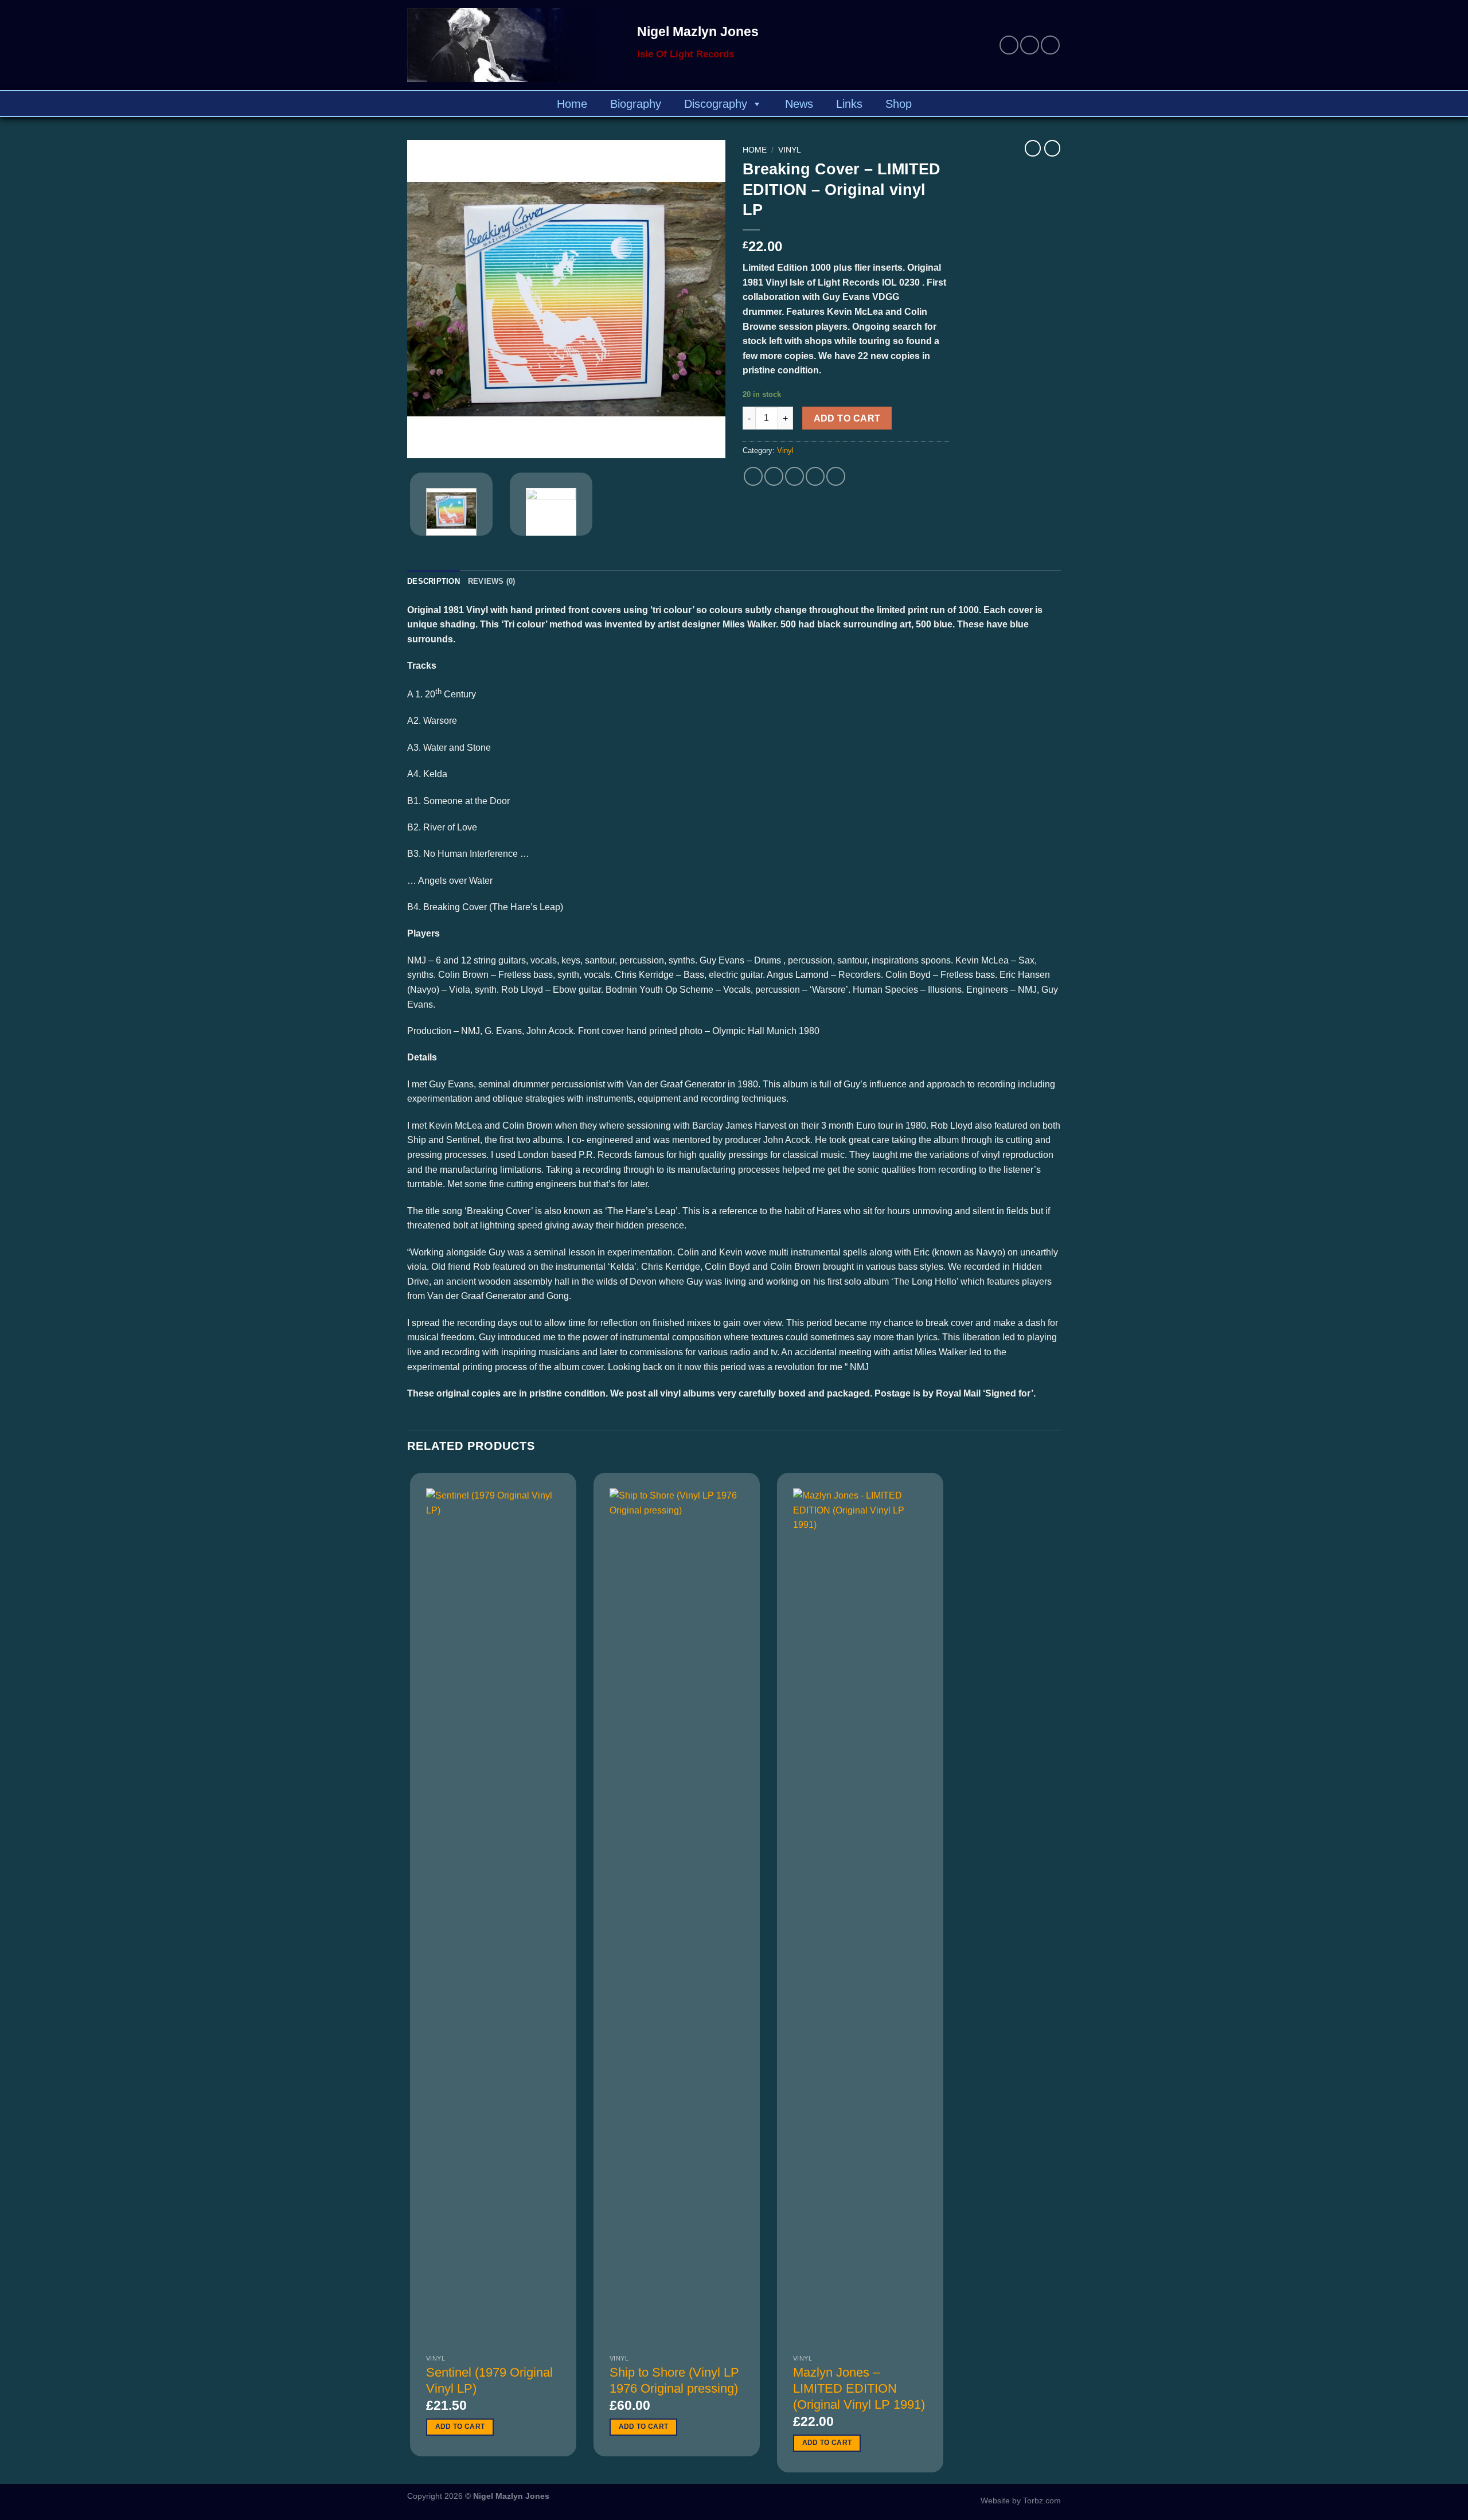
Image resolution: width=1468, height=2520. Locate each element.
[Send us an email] (1030, 45)
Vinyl (790, 150)
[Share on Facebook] (753, 476)
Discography (716, 104)
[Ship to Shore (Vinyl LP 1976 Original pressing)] (677, 1918)
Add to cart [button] (460, 2427)
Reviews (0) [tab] (492, 581)
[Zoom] (422, 444)
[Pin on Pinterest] (815, 476)
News (799, 104)
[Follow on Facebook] (1009, 45)
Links (849, 104)
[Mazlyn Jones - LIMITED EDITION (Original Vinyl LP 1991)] (860, 1918)
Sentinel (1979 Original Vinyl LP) (489, 2380)
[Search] (1055, 104)
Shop (899, 104)
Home (572, 104)
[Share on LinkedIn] (836, 476)
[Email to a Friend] (794, 476)
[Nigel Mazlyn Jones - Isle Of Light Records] (514, 45)
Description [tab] (434, 581)
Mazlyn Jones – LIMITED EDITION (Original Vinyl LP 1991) (859, 2388)
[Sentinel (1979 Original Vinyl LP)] (493, 1918)
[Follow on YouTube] (1050, 45)
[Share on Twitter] (774, 476)
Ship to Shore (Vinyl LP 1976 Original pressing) (674, 2380)
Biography (636, 104)
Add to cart (847, 418)
